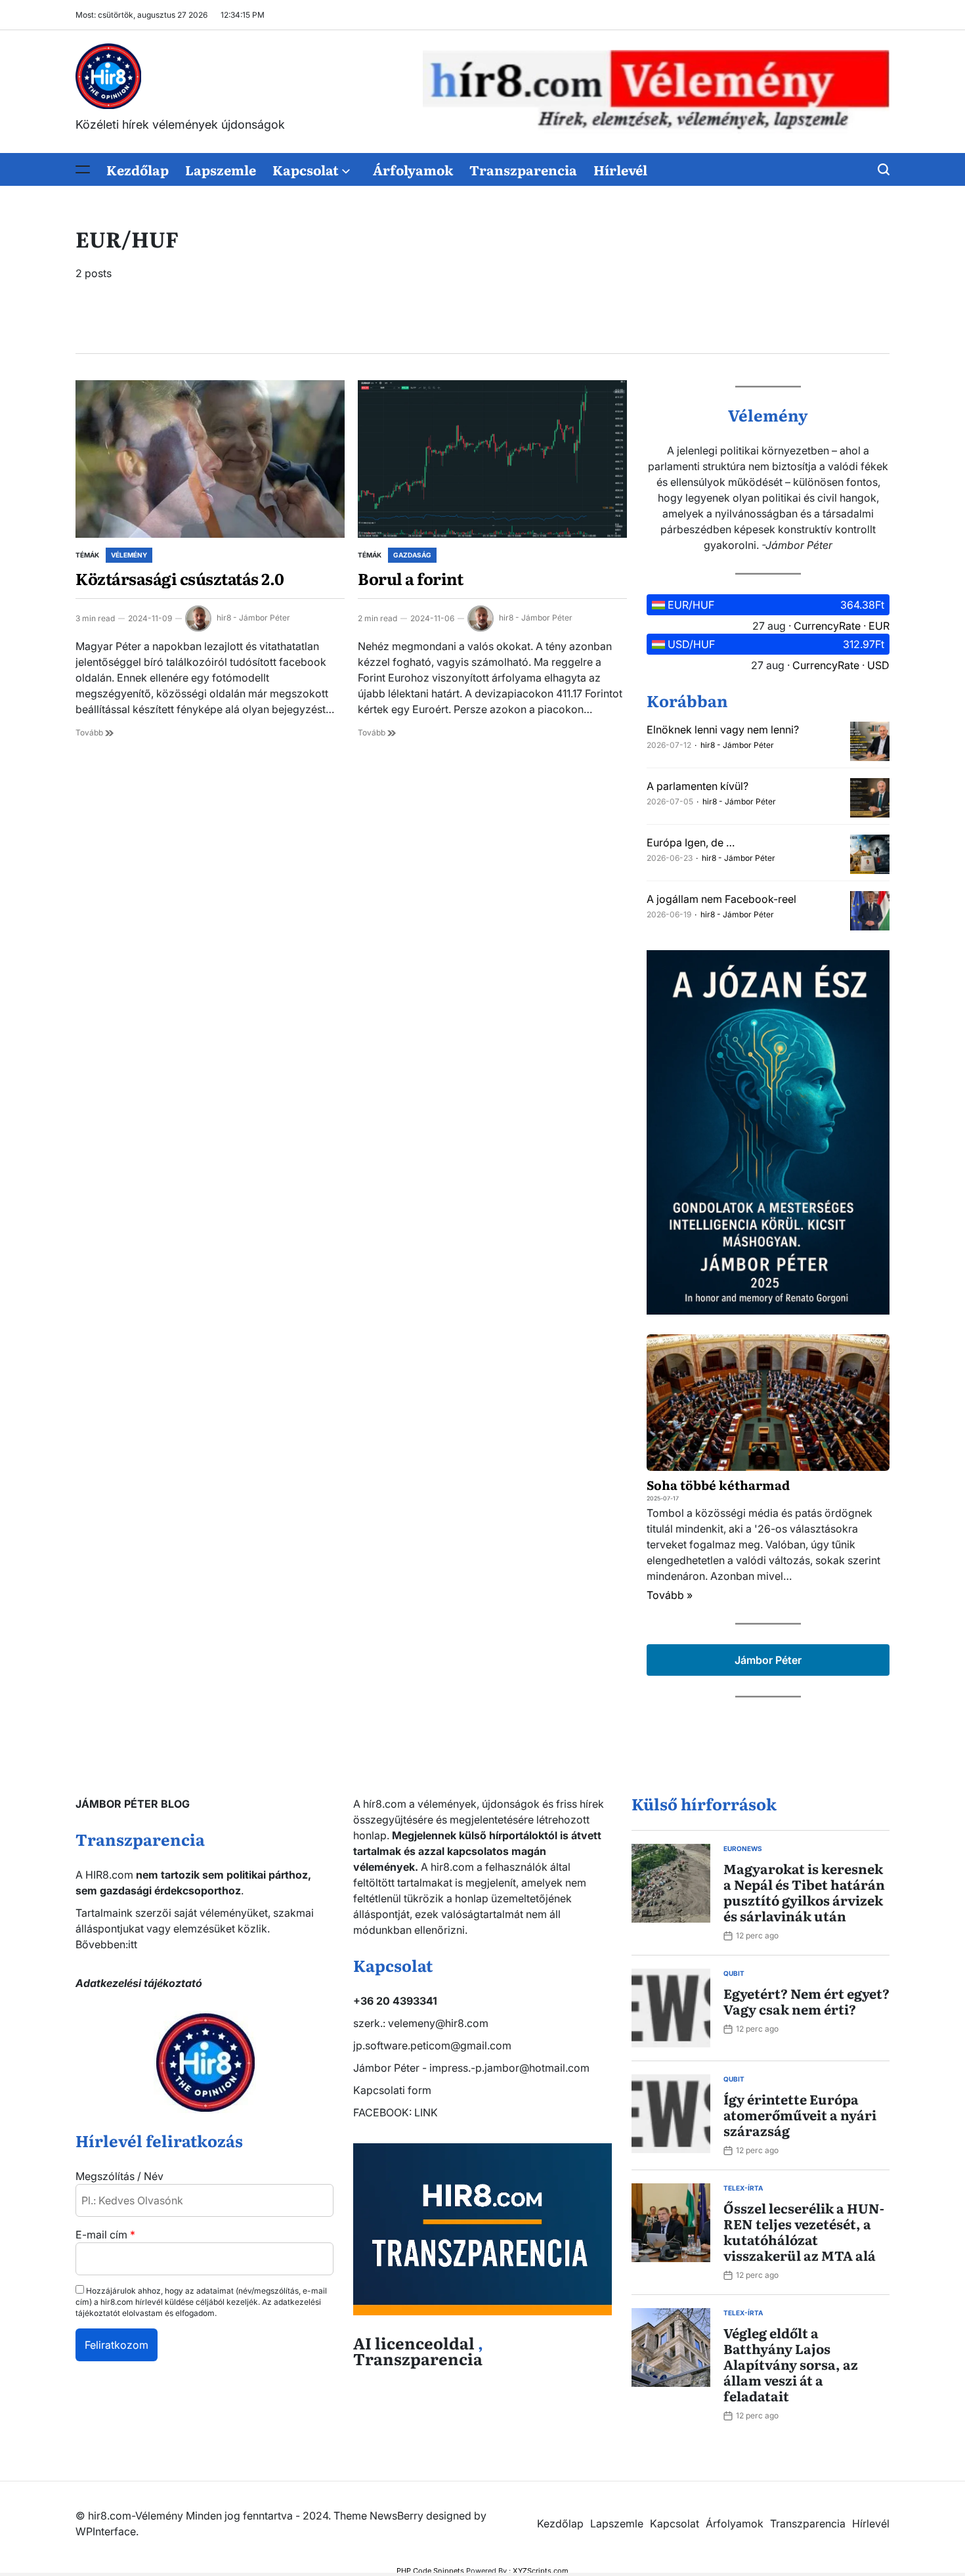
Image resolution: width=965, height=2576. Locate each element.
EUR (879, 626)
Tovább (90, 732)
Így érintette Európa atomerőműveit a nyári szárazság (800, 2114)
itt (133, 1944)
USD (878, 665)
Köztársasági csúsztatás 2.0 (180, 578)
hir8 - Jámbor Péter (253, 618)
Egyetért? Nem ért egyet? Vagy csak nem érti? (806, 2001)
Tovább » (670, 1595)
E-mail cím (105, 2235)
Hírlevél (620, 169)
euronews (743, 1848)
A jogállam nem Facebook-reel (721, 899)
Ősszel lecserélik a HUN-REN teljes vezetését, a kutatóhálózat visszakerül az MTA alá (804, 2231)
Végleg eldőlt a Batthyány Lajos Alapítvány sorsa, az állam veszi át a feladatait (791, 2364)
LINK (426, 2112)
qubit (734, 1973)
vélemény (129, 555)
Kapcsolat (306, 169)
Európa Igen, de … (691, 842)
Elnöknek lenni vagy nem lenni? (723, 730)
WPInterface (106, 2531)
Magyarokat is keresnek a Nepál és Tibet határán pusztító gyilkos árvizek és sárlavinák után (804, 1892)
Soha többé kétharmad (718, 1485)
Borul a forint (410, 578)
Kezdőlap (138, 169)
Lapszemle (221, 169)
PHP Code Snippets (430, 2571)
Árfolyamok (413, 169)
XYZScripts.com (541, 2571)
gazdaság (412, 555)
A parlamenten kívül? (697, 786)
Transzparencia (523, 169)
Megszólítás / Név (119, 2176)
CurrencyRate (827, 626)
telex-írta (743, 2188)
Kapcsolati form (392, 2090)
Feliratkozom (117, 2345)
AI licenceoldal (414, 2343)
